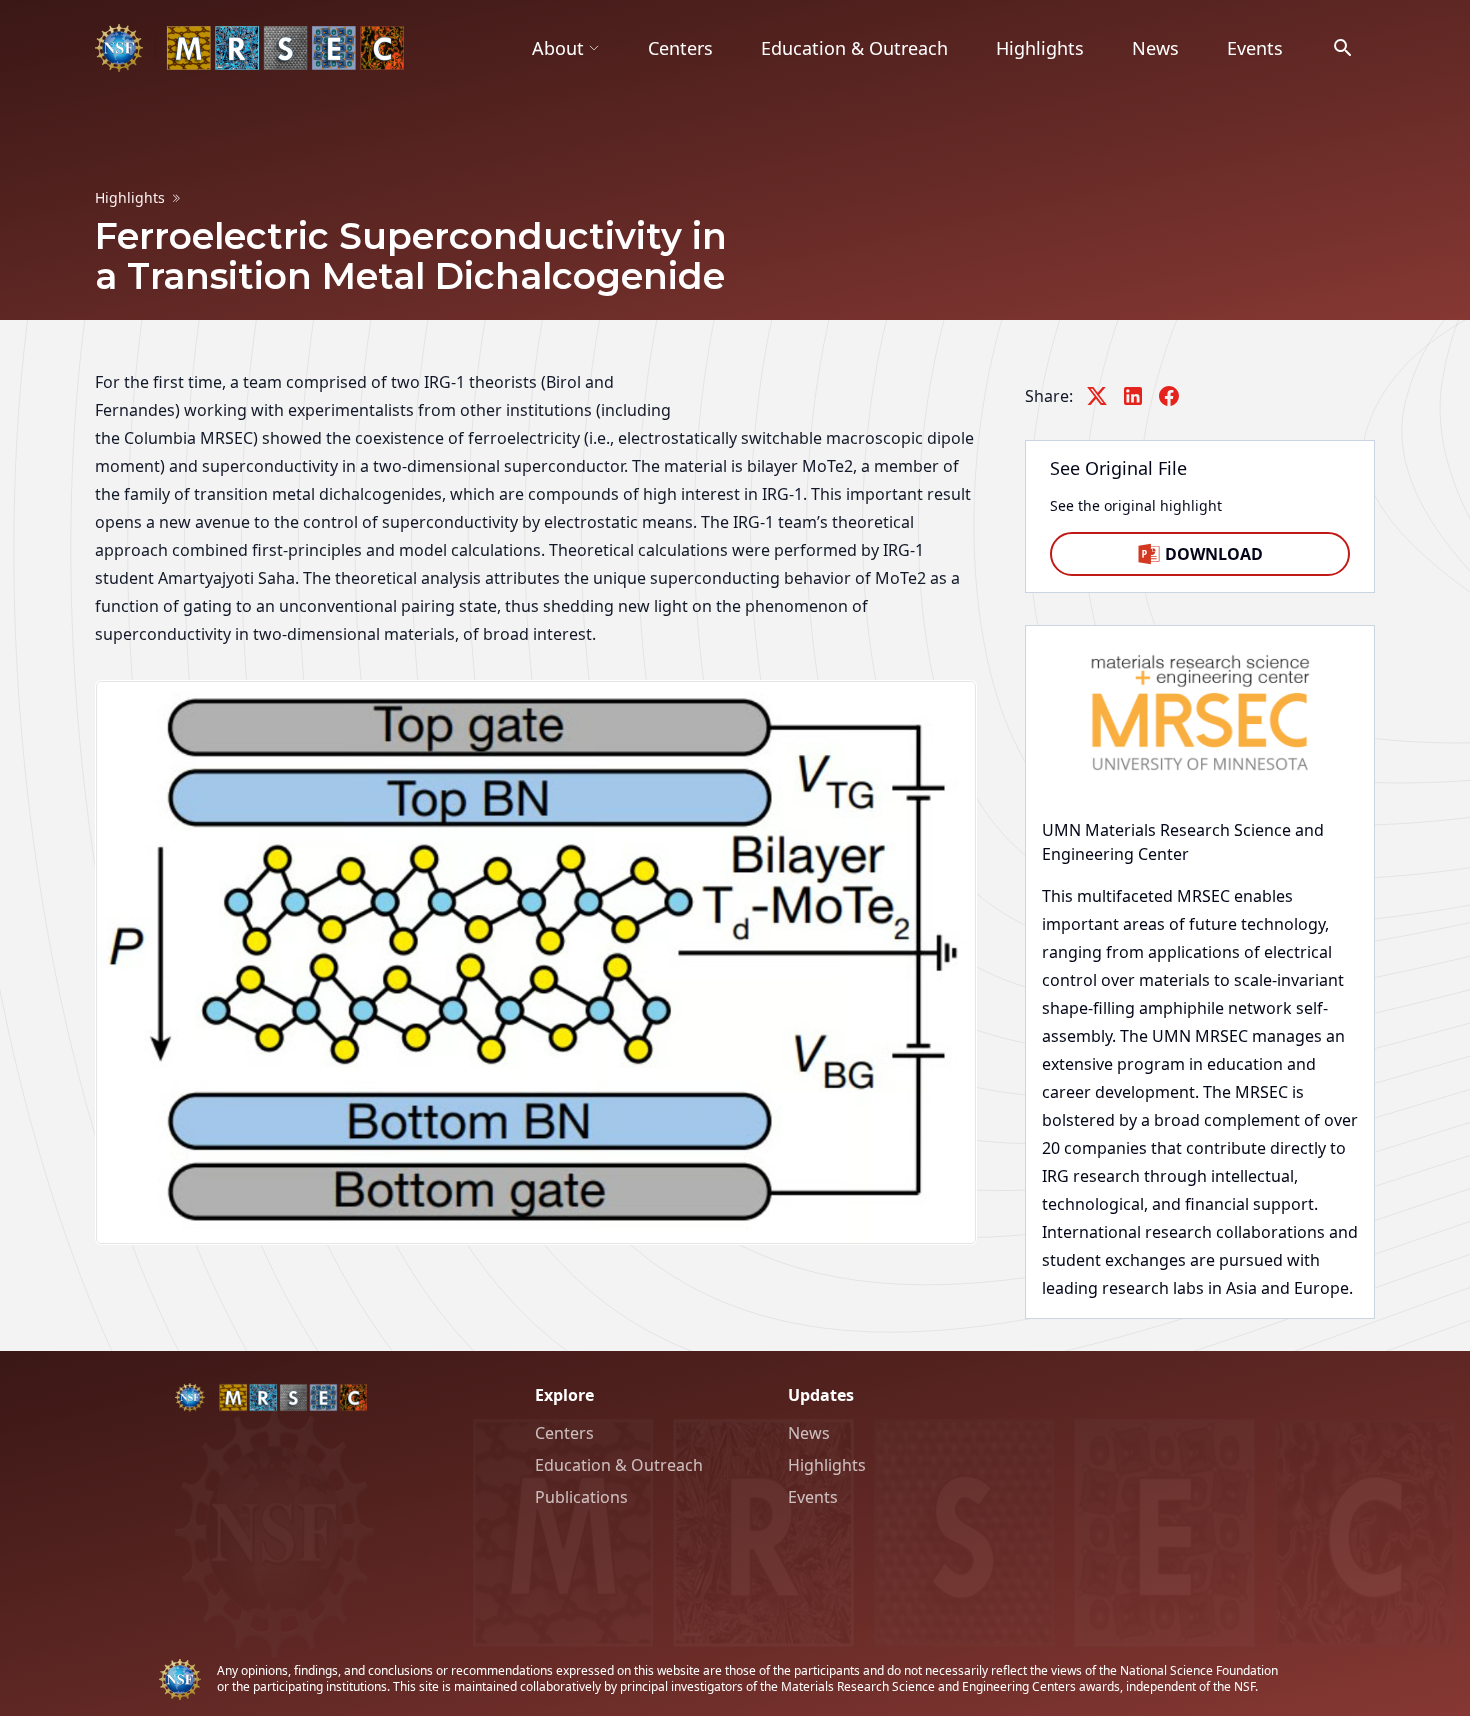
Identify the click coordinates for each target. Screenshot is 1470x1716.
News (1155, 48)
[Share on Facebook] (1169, 396)
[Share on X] (1097, 396)
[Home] (249, 48)
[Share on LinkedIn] (1133, 396)
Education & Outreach (854, 48)
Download (1214, 554)
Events (1255, 48)
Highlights (1040, 48)
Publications (581, 1497)
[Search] (1343, 48)
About (558, 48)
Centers (680, 48)
